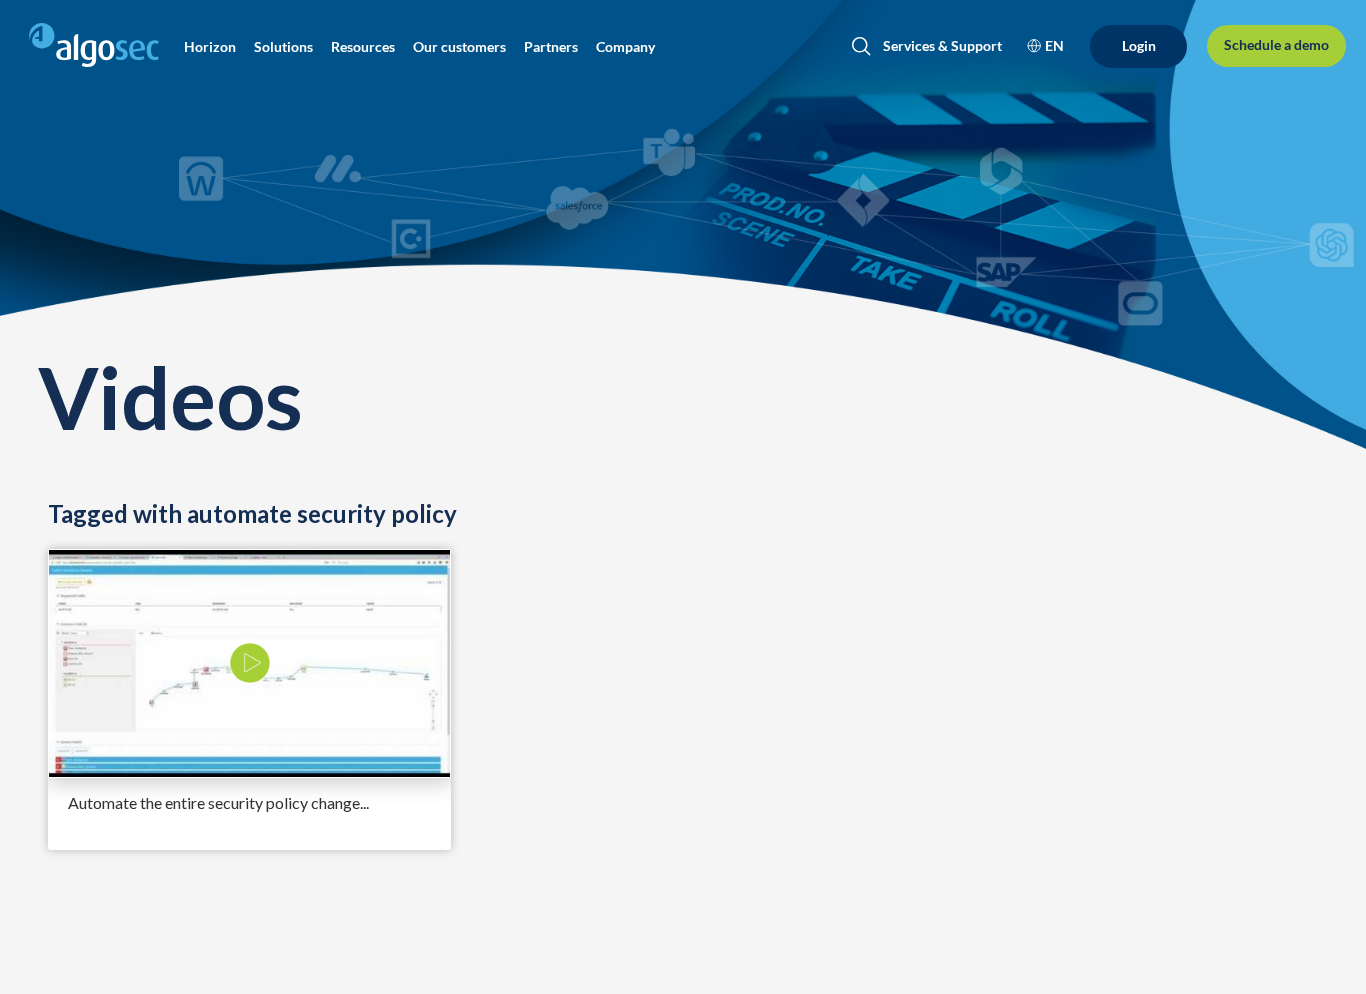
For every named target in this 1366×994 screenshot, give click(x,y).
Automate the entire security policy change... (218, 802)
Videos (170, 396)
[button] (210, 47)
